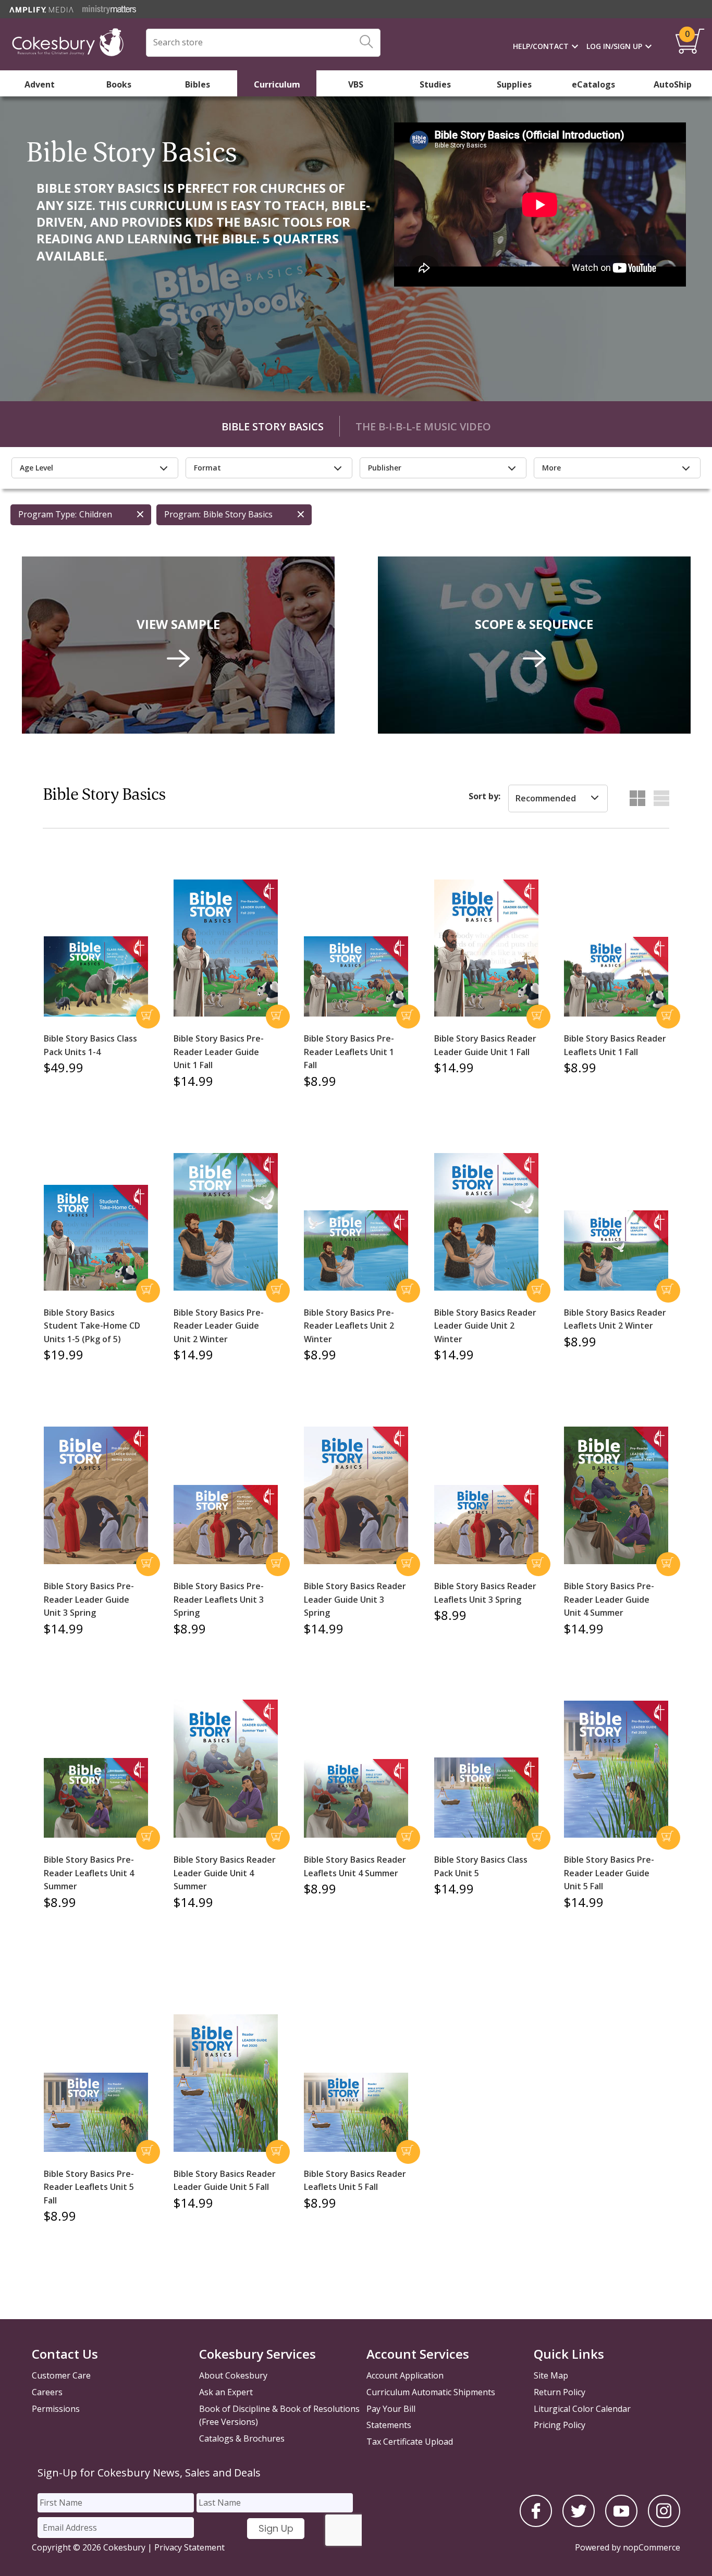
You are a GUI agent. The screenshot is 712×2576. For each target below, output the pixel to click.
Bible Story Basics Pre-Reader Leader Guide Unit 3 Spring (89, 1599)
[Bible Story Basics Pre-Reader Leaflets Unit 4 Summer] (96, 1798)
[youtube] (621, 2524)
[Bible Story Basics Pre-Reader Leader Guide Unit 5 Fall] (616, 1769)
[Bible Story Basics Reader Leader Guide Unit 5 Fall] (226, 2083)
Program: (182, 514)
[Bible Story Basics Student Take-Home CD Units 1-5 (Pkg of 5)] (96, 1238)
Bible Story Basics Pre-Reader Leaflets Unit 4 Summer (89, 1873)
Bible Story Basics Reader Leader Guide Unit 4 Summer (225, 1873)
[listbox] (558, 799)
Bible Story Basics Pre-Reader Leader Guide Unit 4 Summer (609, 1599)
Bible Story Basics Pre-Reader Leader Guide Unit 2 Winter (219, 1326)
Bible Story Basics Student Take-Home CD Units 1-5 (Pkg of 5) (92, 1326)
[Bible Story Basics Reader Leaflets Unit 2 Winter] (616, 1250)
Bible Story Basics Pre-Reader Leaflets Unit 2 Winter (349, 1326)
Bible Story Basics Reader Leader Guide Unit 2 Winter (485, 1326)
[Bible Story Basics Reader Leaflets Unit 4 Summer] (356, 1799)
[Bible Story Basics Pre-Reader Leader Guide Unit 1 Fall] (226, 948)
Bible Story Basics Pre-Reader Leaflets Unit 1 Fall (349, 1052)
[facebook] (536, 2524)
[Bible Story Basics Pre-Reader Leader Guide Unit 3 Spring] (96, 1495)
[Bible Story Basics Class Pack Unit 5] (486, 1798)
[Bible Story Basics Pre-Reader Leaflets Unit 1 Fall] (356, 976)
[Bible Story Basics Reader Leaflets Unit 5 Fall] (356, 2112)
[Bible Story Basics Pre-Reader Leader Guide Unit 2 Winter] (226, 1222)
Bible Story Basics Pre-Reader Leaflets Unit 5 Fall (89, 2187)
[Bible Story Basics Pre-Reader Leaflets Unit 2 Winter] (356, 1250)
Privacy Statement (189, 2547)
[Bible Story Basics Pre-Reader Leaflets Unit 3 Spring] (226, 1525)
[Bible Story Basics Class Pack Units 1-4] (96, 977)
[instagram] (664, 2524)
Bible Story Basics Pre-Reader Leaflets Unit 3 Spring (219, 1599)
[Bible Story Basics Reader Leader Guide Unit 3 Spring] (356, 1495)
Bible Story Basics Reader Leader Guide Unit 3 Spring (355, 1599)
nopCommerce (652, 2547)
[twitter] (579, 2524)
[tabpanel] (356, 251)
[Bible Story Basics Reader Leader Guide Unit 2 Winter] (486, 1222)
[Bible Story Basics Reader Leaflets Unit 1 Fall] (616, 977)
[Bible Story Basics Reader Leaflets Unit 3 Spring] (486, 1525)
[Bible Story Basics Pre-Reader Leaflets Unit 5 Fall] (96, 2112)
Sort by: (484, 796)
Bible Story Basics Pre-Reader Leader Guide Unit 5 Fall (609, 1873)
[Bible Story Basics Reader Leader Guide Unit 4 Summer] (226, 1769)
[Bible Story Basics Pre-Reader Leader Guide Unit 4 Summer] (616, 1495)
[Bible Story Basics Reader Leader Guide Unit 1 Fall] (486, 948)
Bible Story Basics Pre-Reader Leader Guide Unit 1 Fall (219, 1052)
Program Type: (47, 514)
